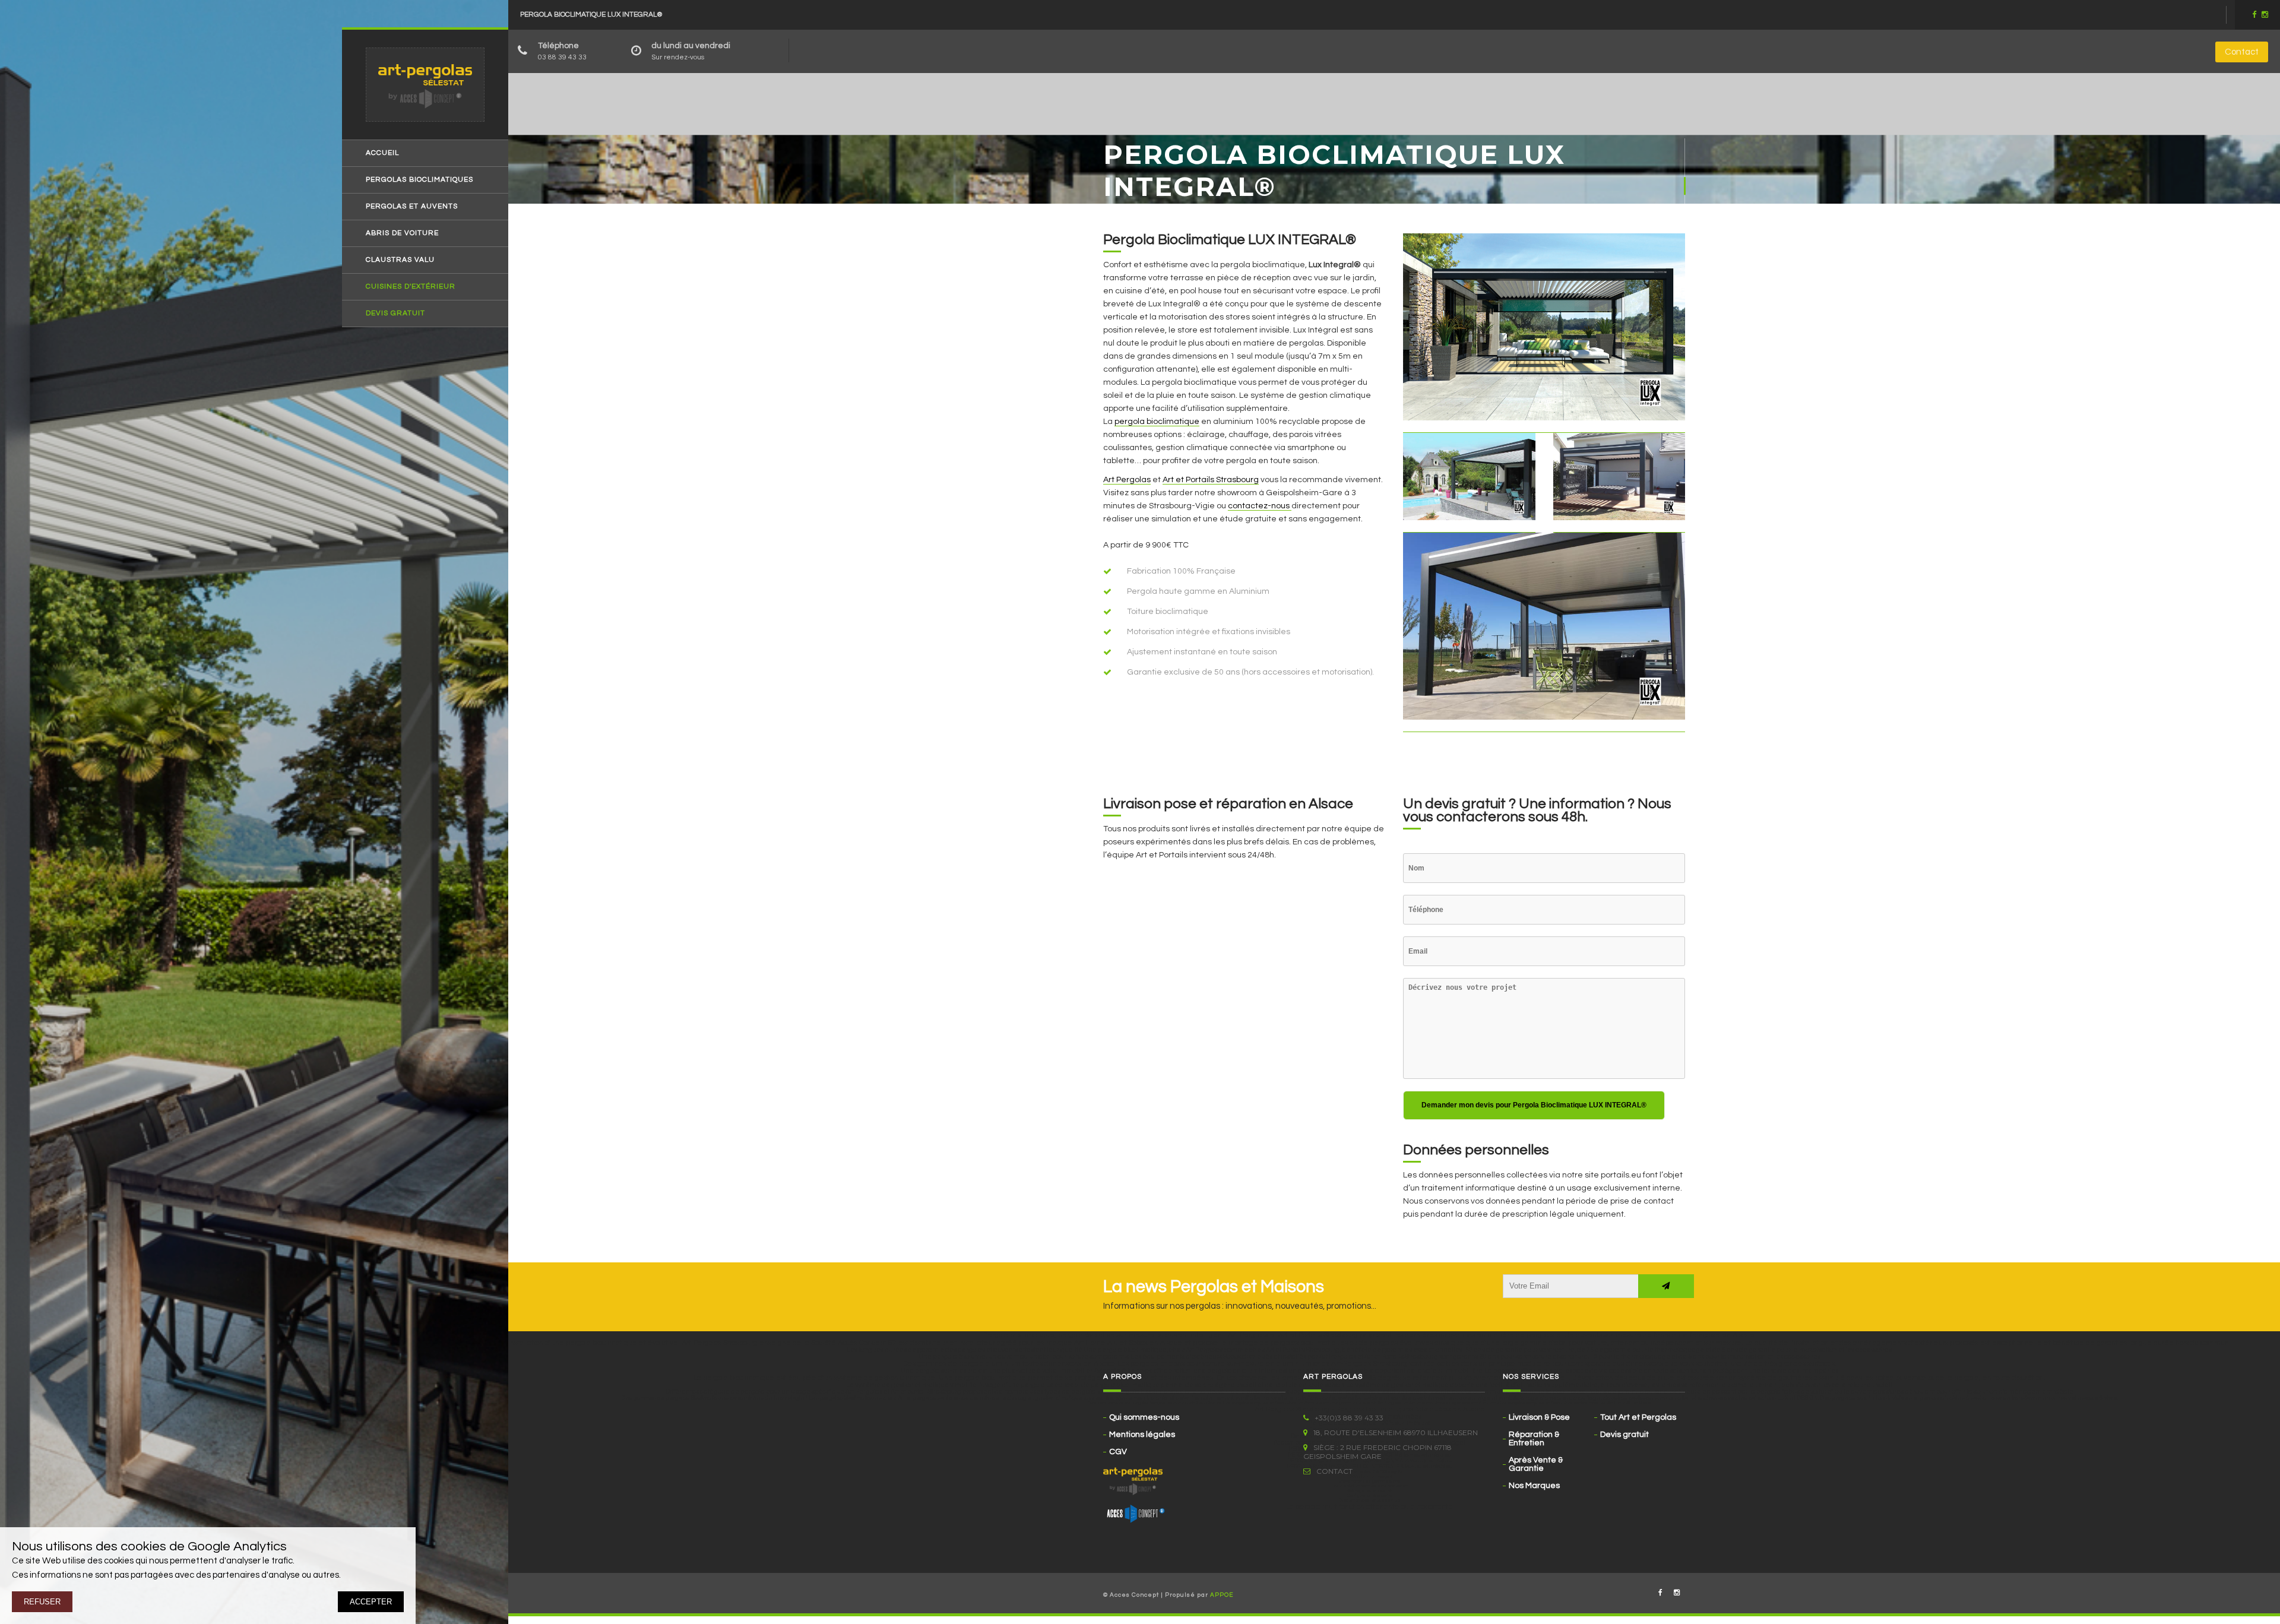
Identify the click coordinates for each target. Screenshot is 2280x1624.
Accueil (382, 153)
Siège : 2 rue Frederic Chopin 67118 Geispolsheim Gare (1377, 1452)
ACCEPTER (371, 1602)
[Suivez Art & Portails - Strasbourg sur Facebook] (1660, 1593)
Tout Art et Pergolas (1638, 1417)
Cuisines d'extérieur (411, 287)
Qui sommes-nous (1144, 1417)
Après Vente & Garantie (1536, 1464)
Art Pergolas (1127, 480)
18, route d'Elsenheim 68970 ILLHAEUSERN (1396, 1433)
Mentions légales (1142, 1435)
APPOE (1222, 1595)
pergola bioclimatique (1157, 422)
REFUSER (42, 1602)
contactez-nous (1260, 506)
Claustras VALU (400, 260)
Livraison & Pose (1539, 1417)
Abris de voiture (402, 233)
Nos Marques (1534, 1486)
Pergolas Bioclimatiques (419, 180)
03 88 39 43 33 (562, 57)
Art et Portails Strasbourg (1211, 480)
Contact (2242, 52)
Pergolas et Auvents (412, 207)
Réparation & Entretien (1534, 1439)
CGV (1118, 1452)
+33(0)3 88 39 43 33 (1349, 1418)
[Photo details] (1544, 333)
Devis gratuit (395, 314)
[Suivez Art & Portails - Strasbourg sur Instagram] (1677, 1593)
